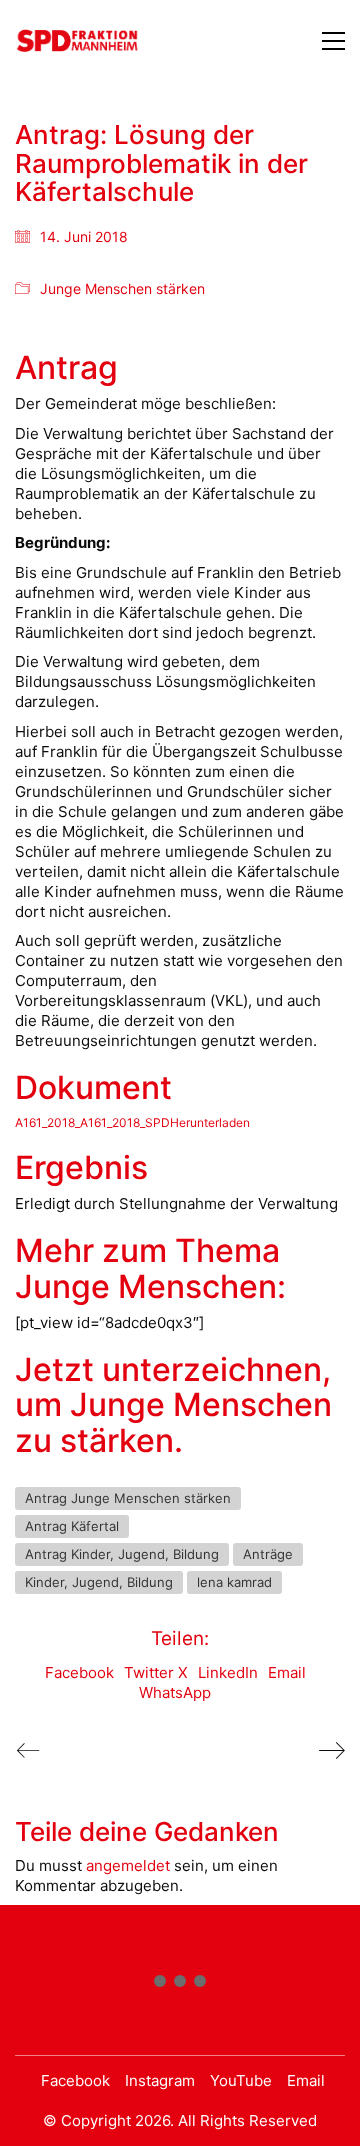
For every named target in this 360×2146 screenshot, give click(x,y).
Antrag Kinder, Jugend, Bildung (122, 1554)
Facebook (79, 1672)
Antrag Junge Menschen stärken (128, 1498)
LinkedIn (228, 1672)
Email (287, 1672)
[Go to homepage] (77, 40)
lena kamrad (234, 1582)
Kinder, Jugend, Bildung (99, 1582)
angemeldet (128, 1865)
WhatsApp (175, 1692)
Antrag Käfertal (72, 1526)
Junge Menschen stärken (122, 288)
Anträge (268, 1554)
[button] (333, 41)
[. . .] (180, 1985)
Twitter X (156, 1672)
